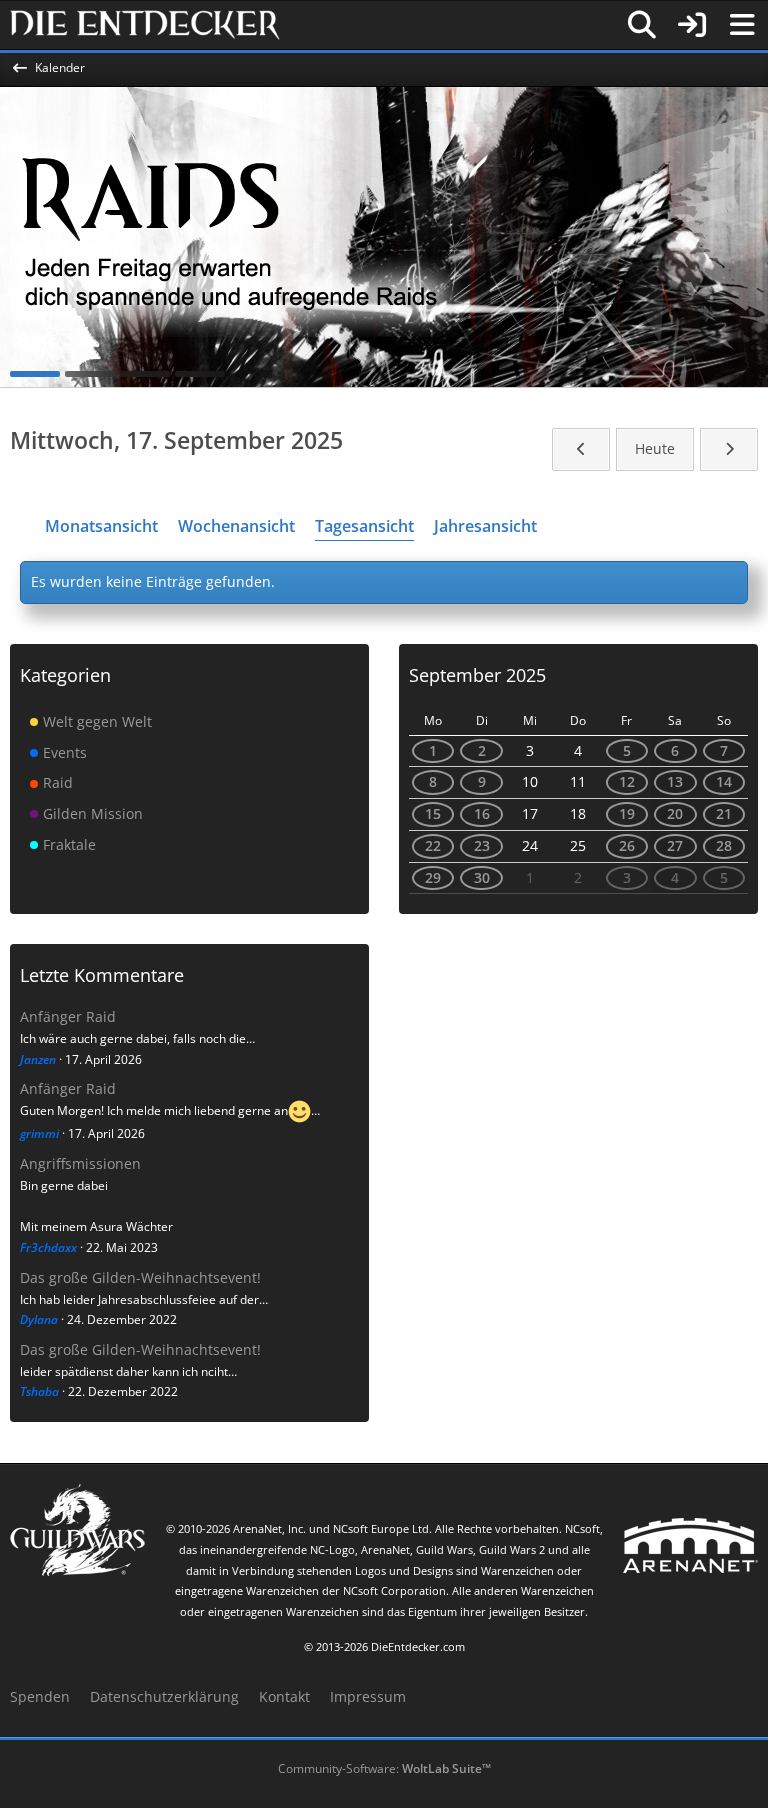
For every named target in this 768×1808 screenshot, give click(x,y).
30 (482, 877)
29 (433, 877)
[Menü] (742, 25)
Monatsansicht (101, 526)
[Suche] (642, 25)
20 (675, 813)
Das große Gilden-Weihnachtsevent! (140, 1277)
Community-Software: (384, 1768)
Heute (655, 448)
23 (482, 845)
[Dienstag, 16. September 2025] (581, 449)
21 (724, 813)
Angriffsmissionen (80, 1163)
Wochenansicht (236, 526)
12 (627, 781)
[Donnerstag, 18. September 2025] (729, 449)
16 (482, 813)
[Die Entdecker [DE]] (145, 25)
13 (675, 781)
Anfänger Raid (68, 1016)
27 (675, 845)
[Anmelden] (692, 25)
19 (627, 813)
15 (433, 813)
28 (724, 845)
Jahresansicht (485, 526)
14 (724, 781)
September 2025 (477, 675)
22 (433, 845)
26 (627, 845)
